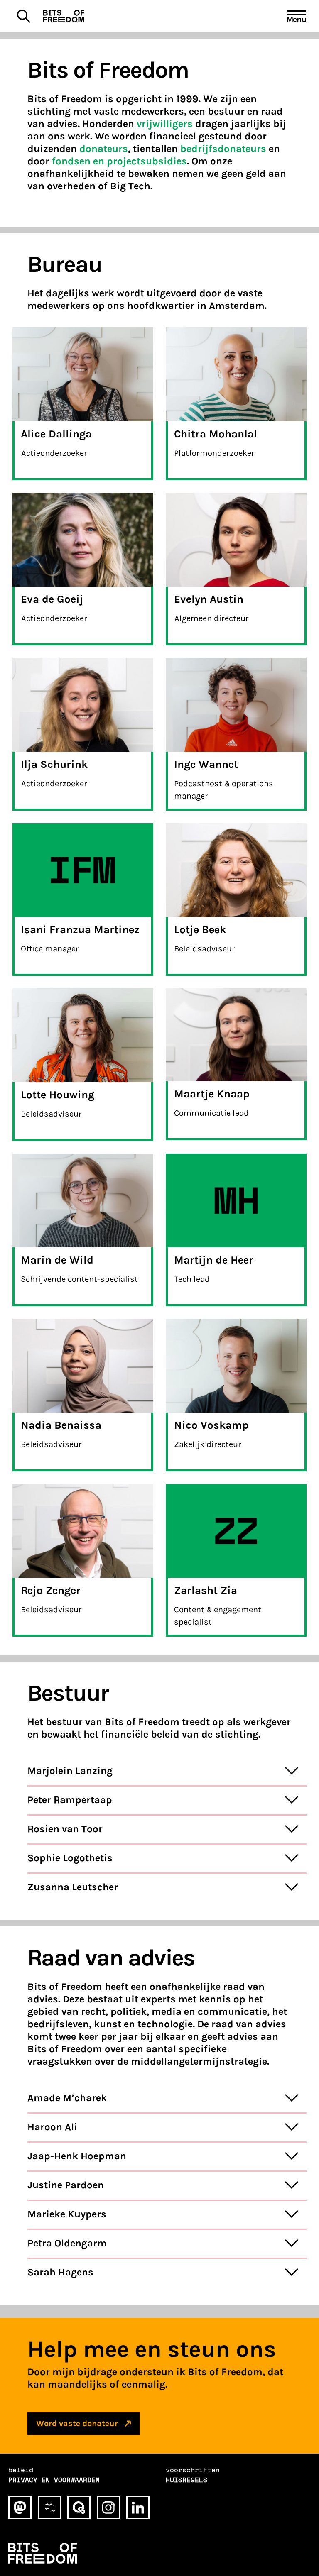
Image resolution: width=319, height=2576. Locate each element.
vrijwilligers (165, 124)
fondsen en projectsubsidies (119, 161)
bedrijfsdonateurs (223, 149)
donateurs (104, 149)
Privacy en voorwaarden (54, 2480)
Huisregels (186, 2480)
